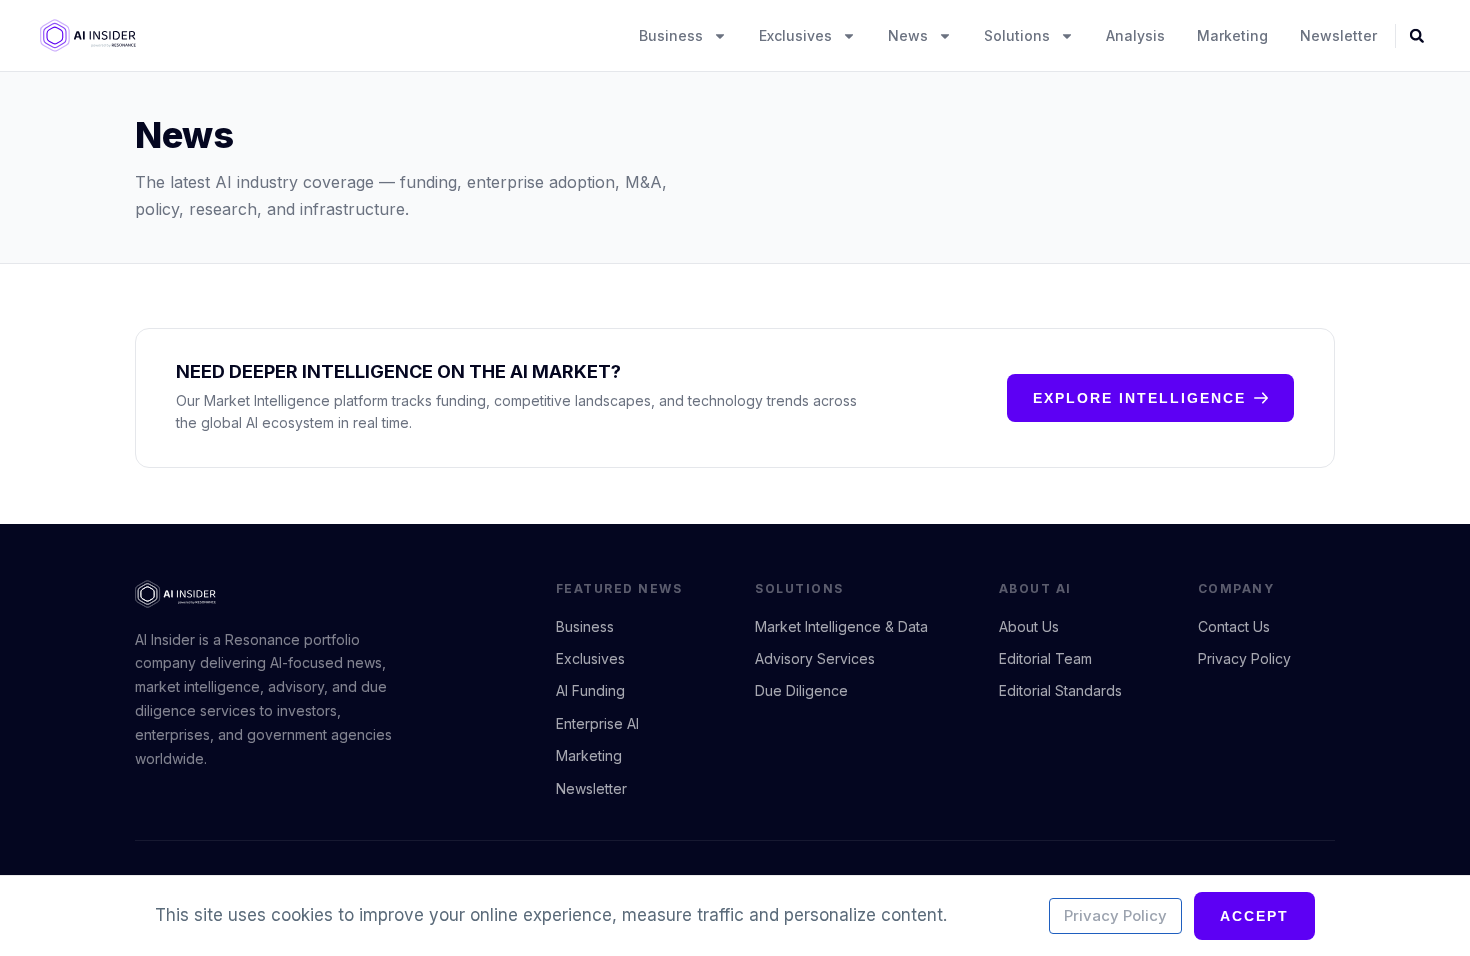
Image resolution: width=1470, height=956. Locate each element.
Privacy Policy (1115, 915)
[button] (1417, 36)
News (908, 35)
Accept (1254, 916)
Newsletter (1338, 35)
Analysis (1135, 35)
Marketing (1232, 35)
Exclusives (795, 35)
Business (671, 35)
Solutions (1017, 35)
